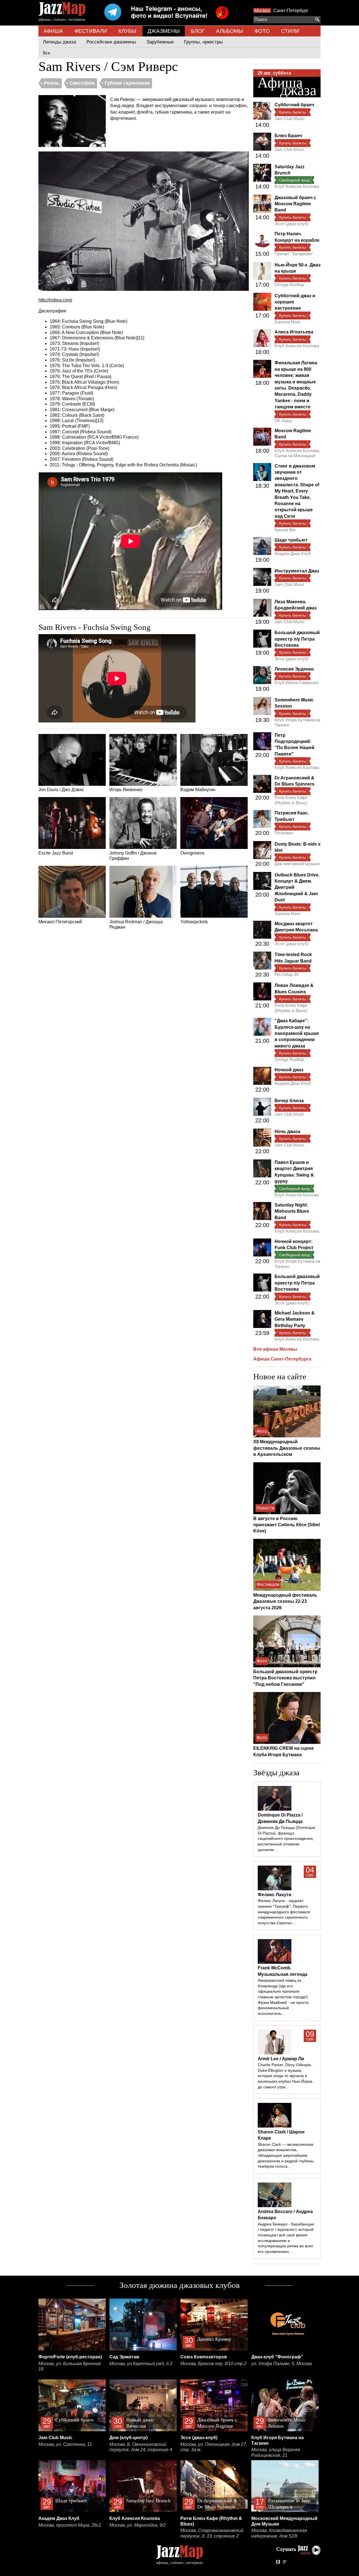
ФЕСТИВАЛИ (91, 31)
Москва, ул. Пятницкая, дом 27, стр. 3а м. (214, 2447)
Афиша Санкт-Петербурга (282, 1359)
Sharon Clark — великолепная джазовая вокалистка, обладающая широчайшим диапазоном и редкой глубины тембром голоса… (286, 2155)
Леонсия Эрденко (294, 669)
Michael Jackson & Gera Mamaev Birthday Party (295, 1319)
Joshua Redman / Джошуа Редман (136, 925)
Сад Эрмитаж (124, 2357)
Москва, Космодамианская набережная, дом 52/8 (279, 2533)
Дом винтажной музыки (297, 864)
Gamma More (287, 322)
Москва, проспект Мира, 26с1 (70, 2525)
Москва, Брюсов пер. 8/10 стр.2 (213, 2364)
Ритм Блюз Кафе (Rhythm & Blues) (291, 800)
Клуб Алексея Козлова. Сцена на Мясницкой (297, 453)
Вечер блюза (289, 1101)
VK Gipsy (283, 421)
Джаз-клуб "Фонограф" (277, 2357)
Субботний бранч (294, 105)
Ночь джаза (287, 1132)
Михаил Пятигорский (60, 922)
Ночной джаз (289, 1070)
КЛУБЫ (127, 31)
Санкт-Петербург (291, 11)
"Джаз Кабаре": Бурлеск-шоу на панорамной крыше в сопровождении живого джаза (297, 1033)
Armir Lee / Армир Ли (281, 2059)
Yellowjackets (194, 922)
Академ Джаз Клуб (293, 553)
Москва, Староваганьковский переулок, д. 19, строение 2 (212, 2533)
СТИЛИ (290, 31)
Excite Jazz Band (56, 853)
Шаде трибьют (291, 540)
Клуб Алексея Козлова (297, 186)
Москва (262, 11)
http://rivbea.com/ (55, 300)
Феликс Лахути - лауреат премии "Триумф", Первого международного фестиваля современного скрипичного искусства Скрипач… (284, 1912)
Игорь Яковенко (126, 790)
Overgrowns (192, 853)
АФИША (53, 31)
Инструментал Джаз (297, 571)
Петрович (284, 833)
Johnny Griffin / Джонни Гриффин (133, 856)
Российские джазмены (111, 42)
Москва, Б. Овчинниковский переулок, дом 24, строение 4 (141, 2447)
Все (47, 53)
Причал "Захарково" (294, 254)
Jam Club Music (290, 118)
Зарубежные (160, 42)
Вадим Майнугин (198, 790)
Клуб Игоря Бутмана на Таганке (297, 722)
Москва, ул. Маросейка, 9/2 (138, 2525)
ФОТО (262, 31)
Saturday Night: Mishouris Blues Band (292, 1211)
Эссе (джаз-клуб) (292, 224)
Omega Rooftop (289, 285)
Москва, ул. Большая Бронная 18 (70, 2366)
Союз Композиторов (204, 2357)
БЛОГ (198, 31)
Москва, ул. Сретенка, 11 (65, 2444)
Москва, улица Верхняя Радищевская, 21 (276, 2452)
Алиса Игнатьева (294, 332)
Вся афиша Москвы (275, 1349)
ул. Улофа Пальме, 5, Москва (282, 2364)
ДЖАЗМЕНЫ (164, 31)
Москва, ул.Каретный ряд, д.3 (141, 2364)
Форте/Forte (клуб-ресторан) (70, 2357)
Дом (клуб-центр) (128, 2438)
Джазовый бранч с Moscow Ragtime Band (295, 204)
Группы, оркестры (203, 42)
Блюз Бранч (288, 136)
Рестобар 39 (286, 974)
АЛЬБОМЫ (230, 31)
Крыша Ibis (285, 530)
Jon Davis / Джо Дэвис (61, 790)
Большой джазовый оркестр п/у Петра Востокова (297, 639)
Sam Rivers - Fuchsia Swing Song (95, 627)
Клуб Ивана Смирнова (296, 682)
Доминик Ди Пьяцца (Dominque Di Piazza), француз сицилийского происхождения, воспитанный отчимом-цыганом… (286, 1839)
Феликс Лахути (275, 1895)
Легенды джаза (59, 42)
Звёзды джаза (276, 1772)
